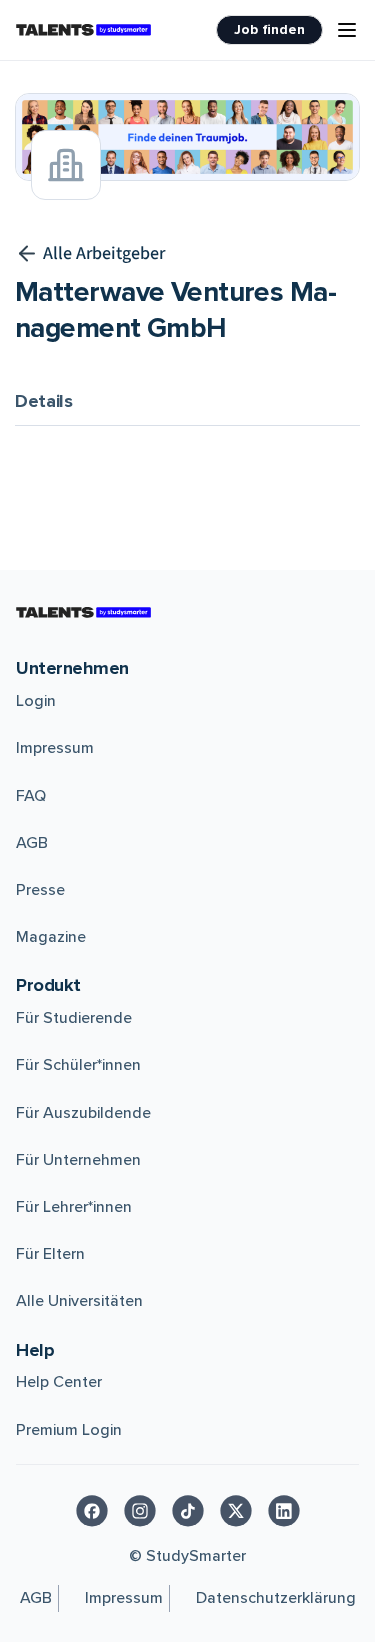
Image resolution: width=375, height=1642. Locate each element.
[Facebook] (92, 1511)
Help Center (59, 1382)
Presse (40, 890)
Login (36, 701)
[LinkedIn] (284, 1511)
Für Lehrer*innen (74, 1207)
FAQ (31, 796)
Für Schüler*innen (78, 1065)
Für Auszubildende (83, 1113)
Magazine (51, 937)
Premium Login (69, 1430)
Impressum (55, 748)
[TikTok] (188, 1511)
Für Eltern (50, 1254)
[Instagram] (140, 1511)
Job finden (269, 29)
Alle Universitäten (79, 1301)
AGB (32, 843)
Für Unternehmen (78, 1160)
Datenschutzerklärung (276, 1598)
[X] (236, 1511)
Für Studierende (74, 1018)
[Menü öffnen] (347, 30)
